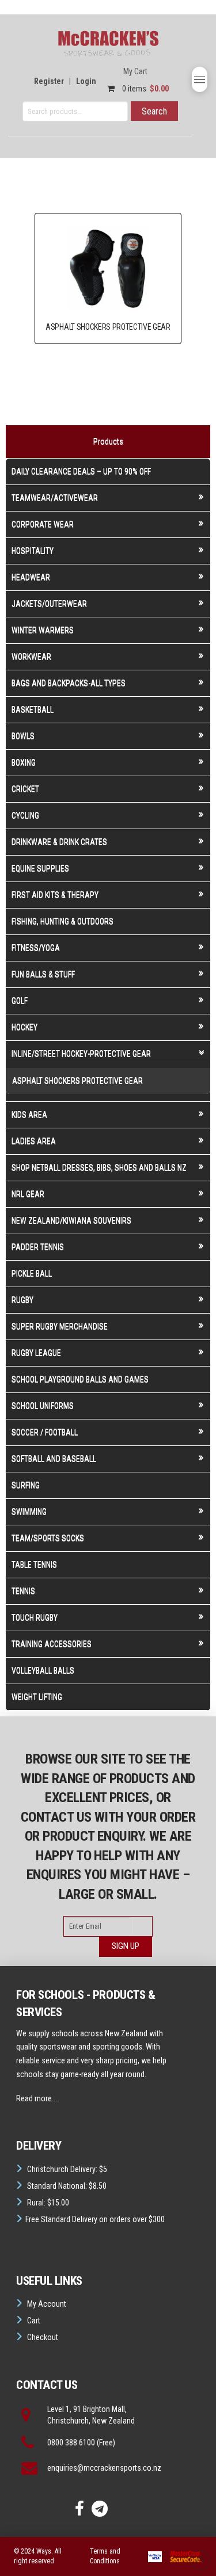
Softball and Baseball (54, 1459)
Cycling (25, 815)
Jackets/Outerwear (49, 604)
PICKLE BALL (32, 1273)
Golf (20, 1001)
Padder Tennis (38, 1247)
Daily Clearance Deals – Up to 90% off (81, 471)
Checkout (43, 2337)
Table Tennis (34, 1564)
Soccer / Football (45, 1432)
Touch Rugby (35, 1617)
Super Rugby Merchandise (60, 1326)
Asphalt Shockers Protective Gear (77, 1081)
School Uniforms (43, 1406)
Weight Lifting (37, 1697)
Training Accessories (52, 1644)
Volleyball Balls (43, 1670)
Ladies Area (34, 1141)
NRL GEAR (28, 1194)
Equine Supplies (40, 868)
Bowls (23, 736)
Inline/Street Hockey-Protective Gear (81, 1054)
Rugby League (36, 1353)
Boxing (24, 762)
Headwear (31, 577)
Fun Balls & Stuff (43, 974)
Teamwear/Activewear (55, 498)
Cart (34, 2321)
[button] (200, 79)
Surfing (26, 1485)
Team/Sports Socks (48, 1538)
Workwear (31, 657)
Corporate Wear (43, 524)
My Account (47, 2304)
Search (154, 111)
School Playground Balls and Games (80, 1379)
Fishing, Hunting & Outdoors (62, 921)
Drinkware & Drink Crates (59, 842)
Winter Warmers (43, 630)
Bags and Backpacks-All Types (69, 683)
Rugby (22, 1300)
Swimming (29, 1512)
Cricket (25, 789)
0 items (145, 89)
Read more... (37, 2098)
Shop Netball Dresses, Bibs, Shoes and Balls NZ (99, 1167)
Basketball (33, 709)
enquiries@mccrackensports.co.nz (104, 2468)
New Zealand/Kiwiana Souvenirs (71, 1220)
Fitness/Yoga (36, 948)
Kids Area (29, 1115)
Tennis (23, 1591)
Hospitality (33, 551)
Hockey (24, 1027)
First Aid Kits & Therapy (55, 895)
